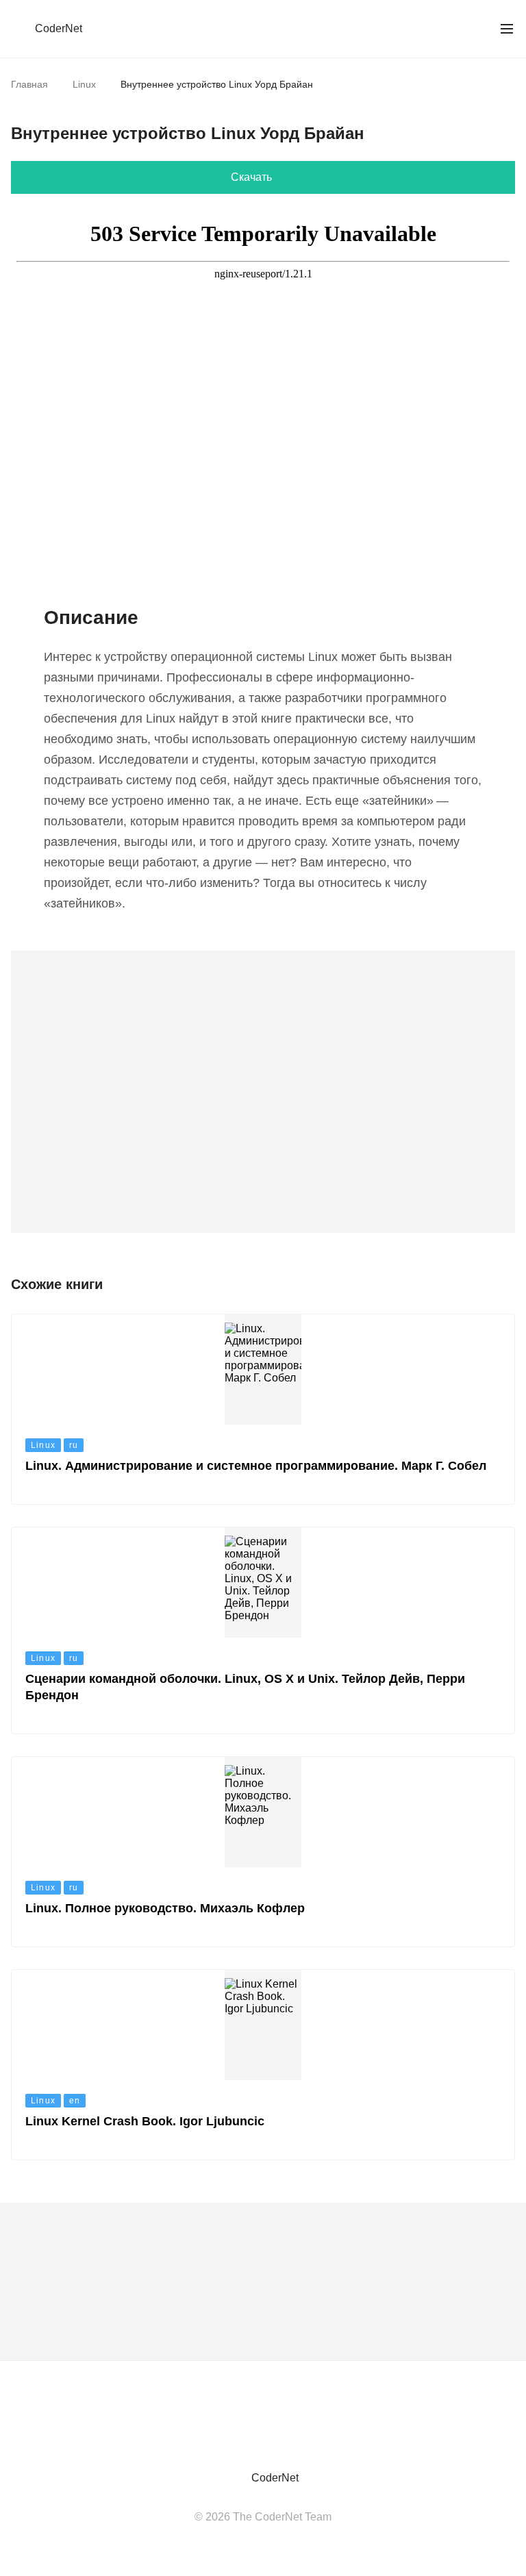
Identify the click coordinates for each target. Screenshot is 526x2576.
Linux (84, 84)
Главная (29, 84)
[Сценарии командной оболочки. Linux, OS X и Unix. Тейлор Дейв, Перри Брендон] (263, 1630)
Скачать (251, 177)
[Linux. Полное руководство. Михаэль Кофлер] (263, 1852)
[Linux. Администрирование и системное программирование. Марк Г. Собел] (263, 1409)
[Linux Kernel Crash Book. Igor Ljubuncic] (263, 2065)
